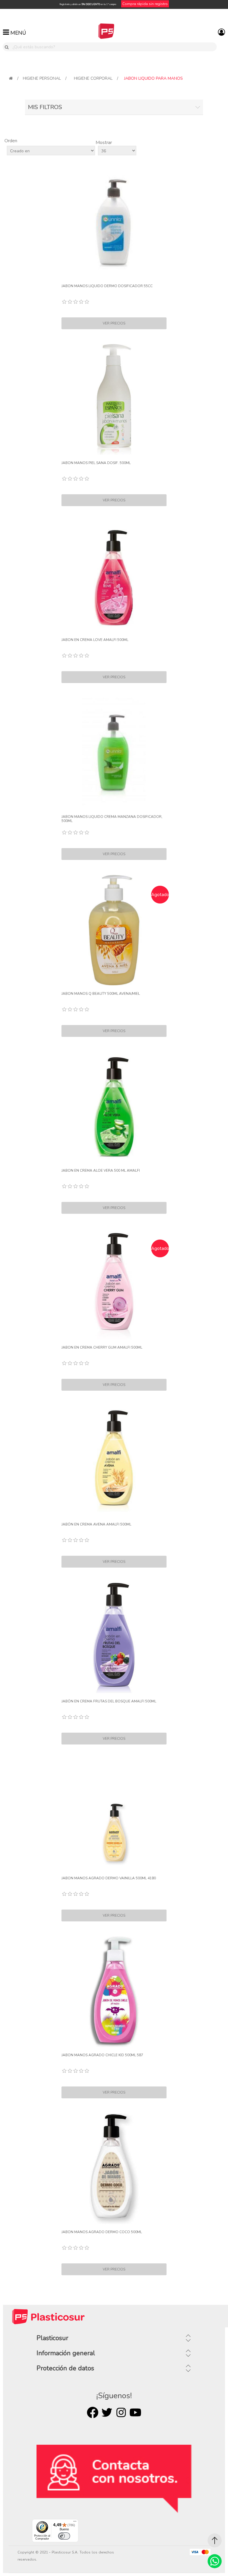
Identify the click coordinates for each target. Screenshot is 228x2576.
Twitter (107, 2412)
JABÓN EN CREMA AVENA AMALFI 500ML (96, 1524)
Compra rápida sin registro (145, 4)
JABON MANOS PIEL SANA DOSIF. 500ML (96, 463)
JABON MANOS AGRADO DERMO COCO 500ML (102, 2232)
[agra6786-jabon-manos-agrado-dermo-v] (114, 1815)
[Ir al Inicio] (215, 2540)
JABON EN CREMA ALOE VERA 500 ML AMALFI (101, 1171)
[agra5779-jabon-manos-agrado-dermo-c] (114, 2169)
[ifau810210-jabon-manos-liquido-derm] (114, 223)
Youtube (135, 2412)
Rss (121, 2412)
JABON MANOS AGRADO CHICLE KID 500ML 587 (102, 2055)
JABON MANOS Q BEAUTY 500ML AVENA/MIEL (101, 994)
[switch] (64, 2536)
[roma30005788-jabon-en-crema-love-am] (114, 576)
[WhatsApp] (215, 2561)
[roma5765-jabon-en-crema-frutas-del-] (114, 1638)
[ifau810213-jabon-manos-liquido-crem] (114, 753)
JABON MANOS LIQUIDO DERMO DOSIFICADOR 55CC (107, 286)
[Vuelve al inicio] (11, 78)
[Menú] (75, 2523)
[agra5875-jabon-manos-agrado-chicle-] (114, 1992)
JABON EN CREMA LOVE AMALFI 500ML (95, 640)
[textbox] (113, 47)
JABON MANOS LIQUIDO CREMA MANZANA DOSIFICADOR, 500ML (112, 819)
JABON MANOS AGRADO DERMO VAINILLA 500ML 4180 (109, 1878)
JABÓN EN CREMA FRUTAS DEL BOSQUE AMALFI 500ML (109, 1701)
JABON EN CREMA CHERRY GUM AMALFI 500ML (102, 1347)
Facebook (93, 2412)
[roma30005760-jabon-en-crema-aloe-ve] (114, 1107)
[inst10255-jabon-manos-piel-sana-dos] (114, 399)
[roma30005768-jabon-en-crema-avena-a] (114, 1461)
